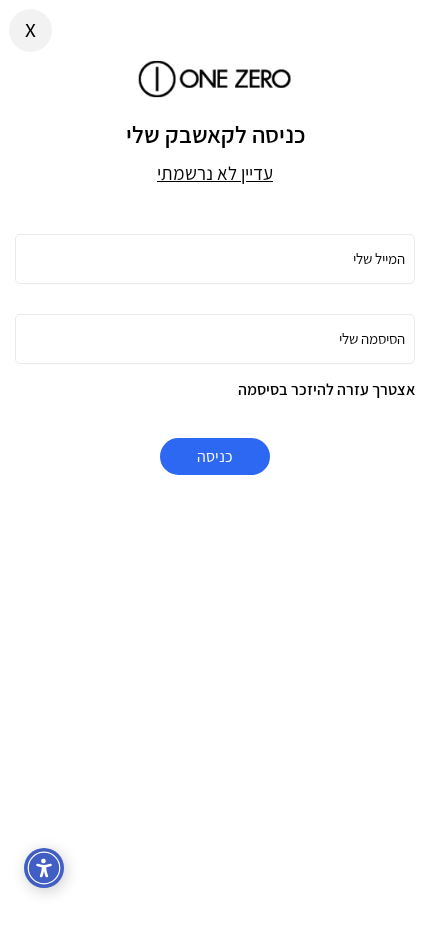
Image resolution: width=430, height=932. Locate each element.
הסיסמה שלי (372, 338)
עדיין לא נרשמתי (215, 173)
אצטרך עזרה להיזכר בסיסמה (326, 389)
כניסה (215, 456)
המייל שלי (379, 258)
